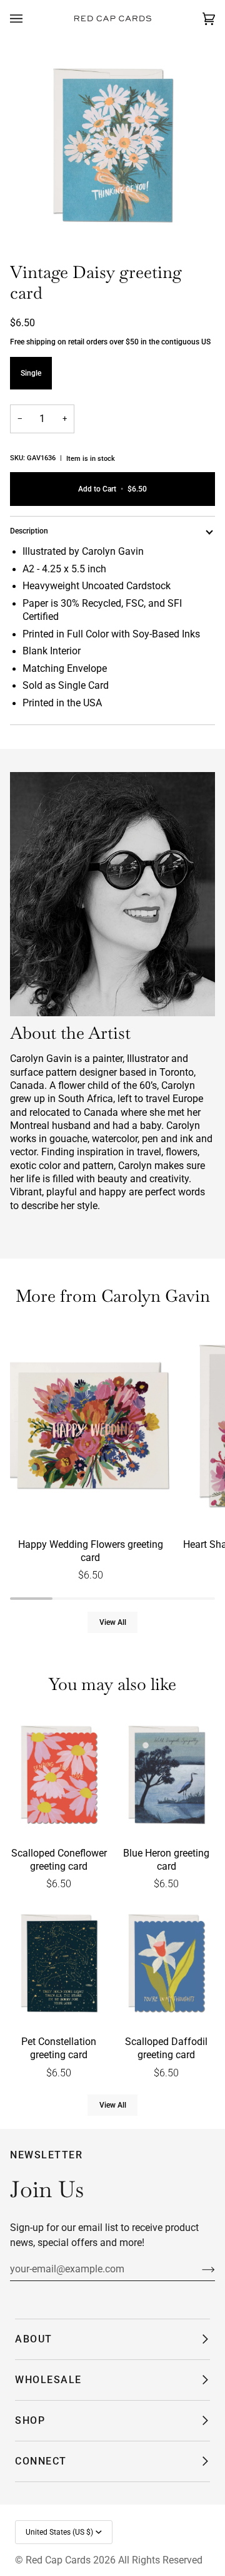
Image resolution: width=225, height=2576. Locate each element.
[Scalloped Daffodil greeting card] (166, 1965)
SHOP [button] (30, 2420)
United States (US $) (59, 2532)
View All (113, 1622)
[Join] (198, 2269)
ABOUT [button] (34, 2339)
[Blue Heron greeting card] (166, 1776)
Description (29, 531)
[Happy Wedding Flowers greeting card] (91, 1428)
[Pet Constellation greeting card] (59, 1965)
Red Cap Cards (58, 2560)
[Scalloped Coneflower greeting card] (59, 1776)
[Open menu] (29, 19)
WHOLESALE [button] (48, 2380)
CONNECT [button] (41, 2461)
